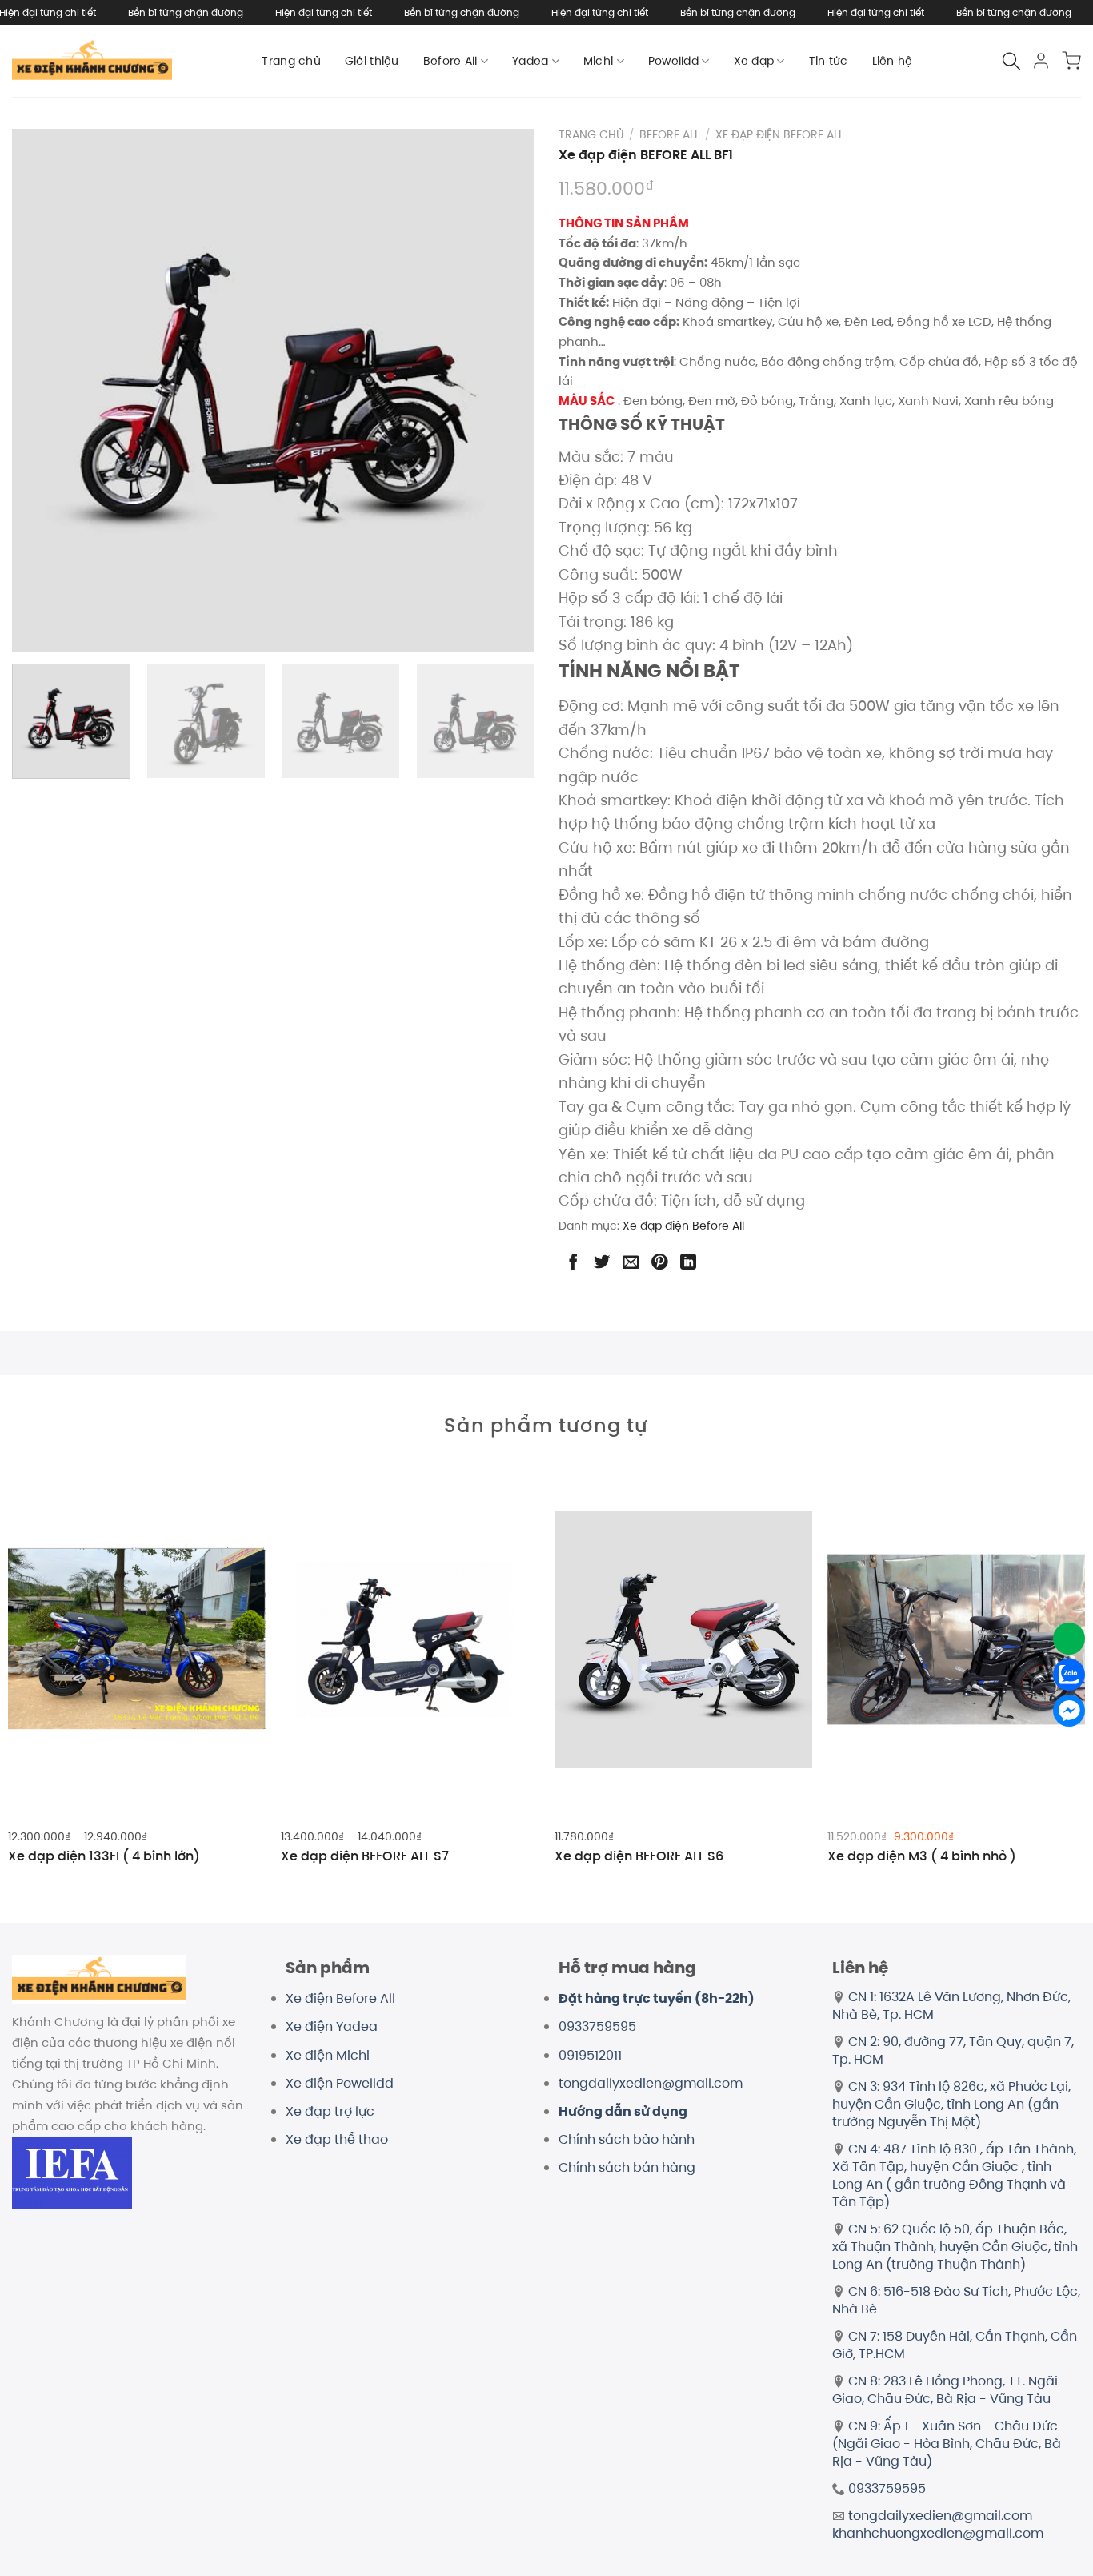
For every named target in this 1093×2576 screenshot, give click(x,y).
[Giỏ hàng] (1071, 61)
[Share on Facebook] (573, 1262)
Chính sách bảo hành (627, 2139)
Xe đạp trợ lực (330, 2111)
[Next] (508, 391)
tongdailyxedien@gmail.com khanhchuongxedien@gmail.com (938, 2524)
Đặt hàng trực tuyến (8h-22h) (657, 1998)
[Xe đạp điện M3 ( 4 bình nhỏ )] (956, 1639)
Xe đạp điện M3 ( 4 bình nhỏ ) (922, 1857)
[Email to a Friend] (631, 1262)
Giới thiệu (372, 61)
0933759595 (597, 2026)
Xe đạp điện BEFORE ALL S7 (365, 1857)
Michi (598, 61)
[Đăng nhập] (1041, 61)
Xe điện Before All (340, 1998)
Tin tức (829, 61)
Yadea (530, 61)
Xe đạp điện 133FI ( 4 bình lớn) (104, 1857)
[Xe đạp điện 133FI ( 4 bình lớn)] (137, 1639)
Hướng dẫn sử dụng (623, 2111)
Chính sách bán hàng (627, 2167)
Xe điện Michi (328, 2055)
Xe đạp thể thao (337, 2139)
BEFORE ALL (669, 135)
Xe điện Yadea (332, 2026)
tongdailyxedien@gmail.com (651, 2083)
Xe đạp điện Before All (779, 135)
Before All (450, 61)
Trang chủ (291, 61)
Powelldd (673, 61)
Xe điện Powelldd (340, 2083)
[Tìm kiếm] (1011, 61)
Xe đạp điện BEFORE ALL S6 (639, 1857)
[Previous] (38, 391)
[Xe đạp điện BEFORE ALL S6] (683, 1639)
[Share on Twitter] (602, 1262)
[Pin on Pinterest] (659, 1262)
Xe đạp (754, 61)
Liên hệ (893, 61)
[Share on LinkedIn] (688, 1262)
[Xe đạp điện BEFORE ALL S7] (410, 1639)
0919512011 (590, 2055)
